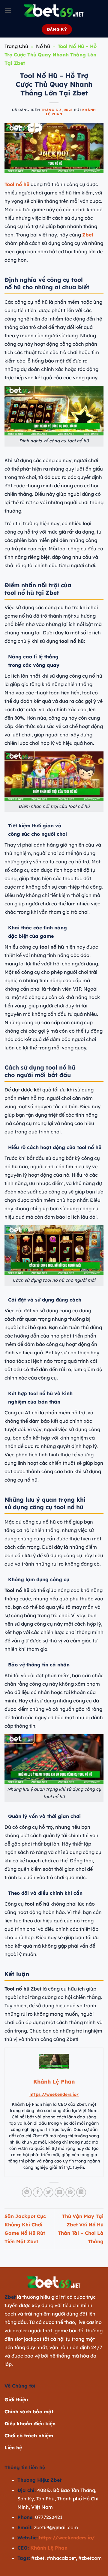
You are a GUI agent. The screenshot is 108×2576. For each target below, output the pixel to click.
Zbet (88, 235)
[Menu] (8, 10)
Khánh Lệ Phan (49, 2548)
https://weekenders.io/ (54, 2094)
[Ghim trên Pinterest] (70, 2192)
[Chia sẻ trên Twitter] (48, 2192)
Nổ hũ (43, 46)
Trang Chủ (16, 46)
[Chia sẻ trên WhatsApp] (27, 2192)
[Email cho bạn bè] (60, 2192)
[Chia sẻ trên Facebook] (38, 2192)
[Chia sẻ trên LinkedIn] (81, 2192)
